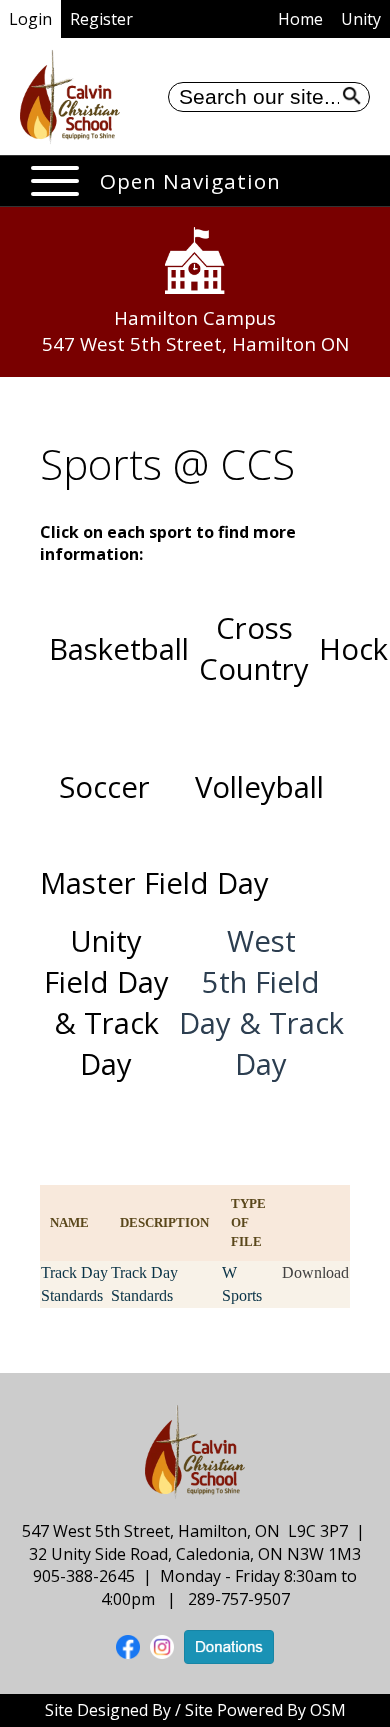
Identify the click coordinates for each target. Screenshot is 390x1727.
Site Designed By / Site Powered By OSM (195, 1710)
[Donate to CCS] (229, 1645)
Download (315, 1272)
